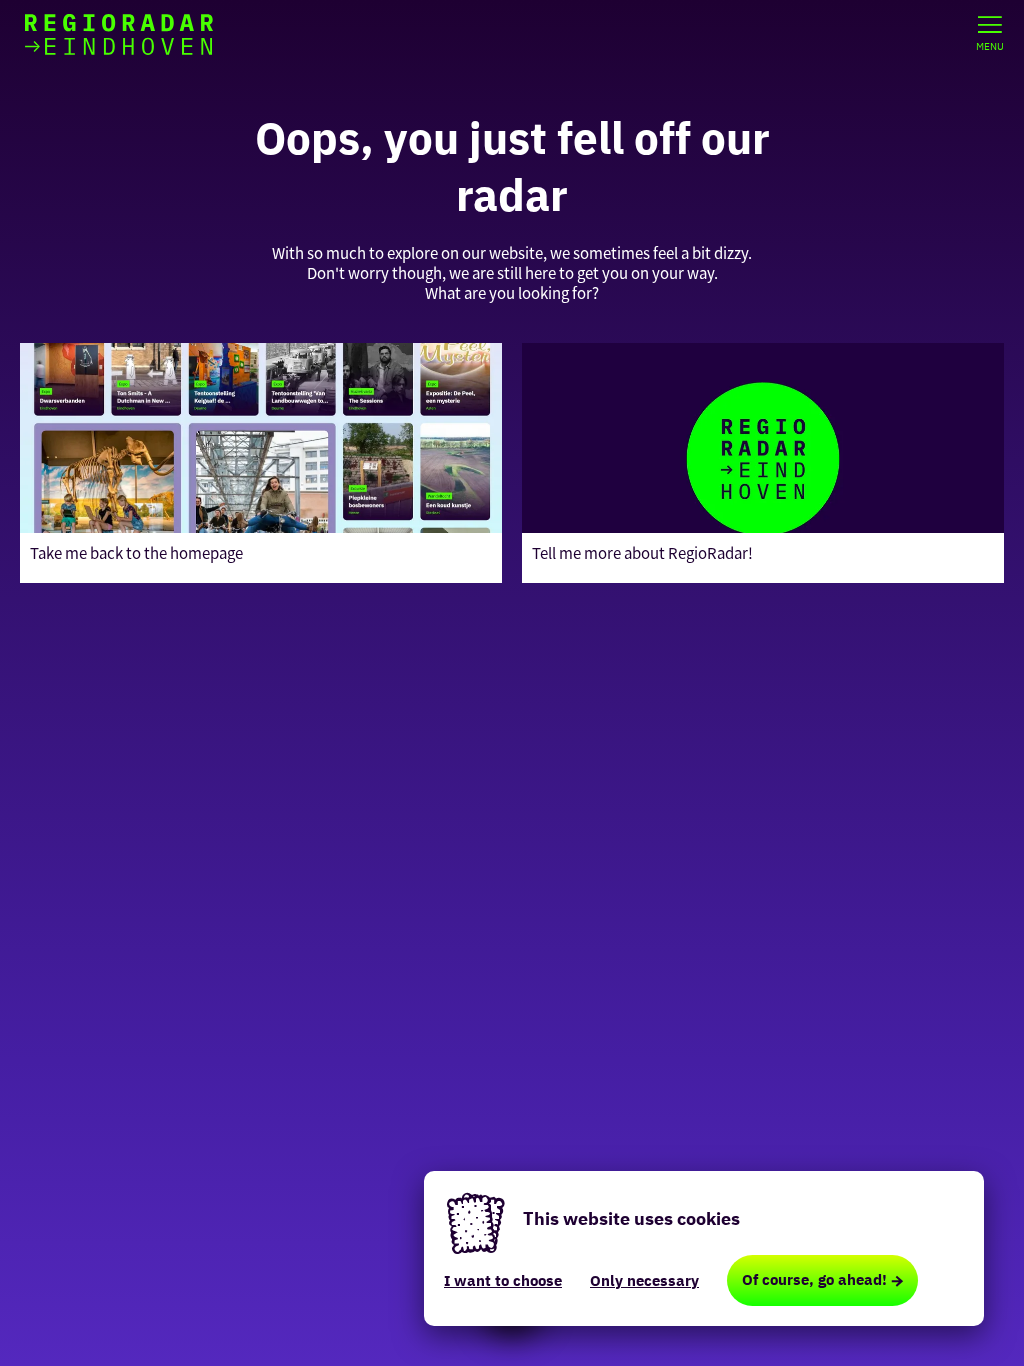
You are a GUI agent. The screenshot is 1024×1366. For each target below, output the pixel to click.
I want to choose (503, 1280)
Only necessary (644, 1280)
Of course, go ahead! (814, 1279)
